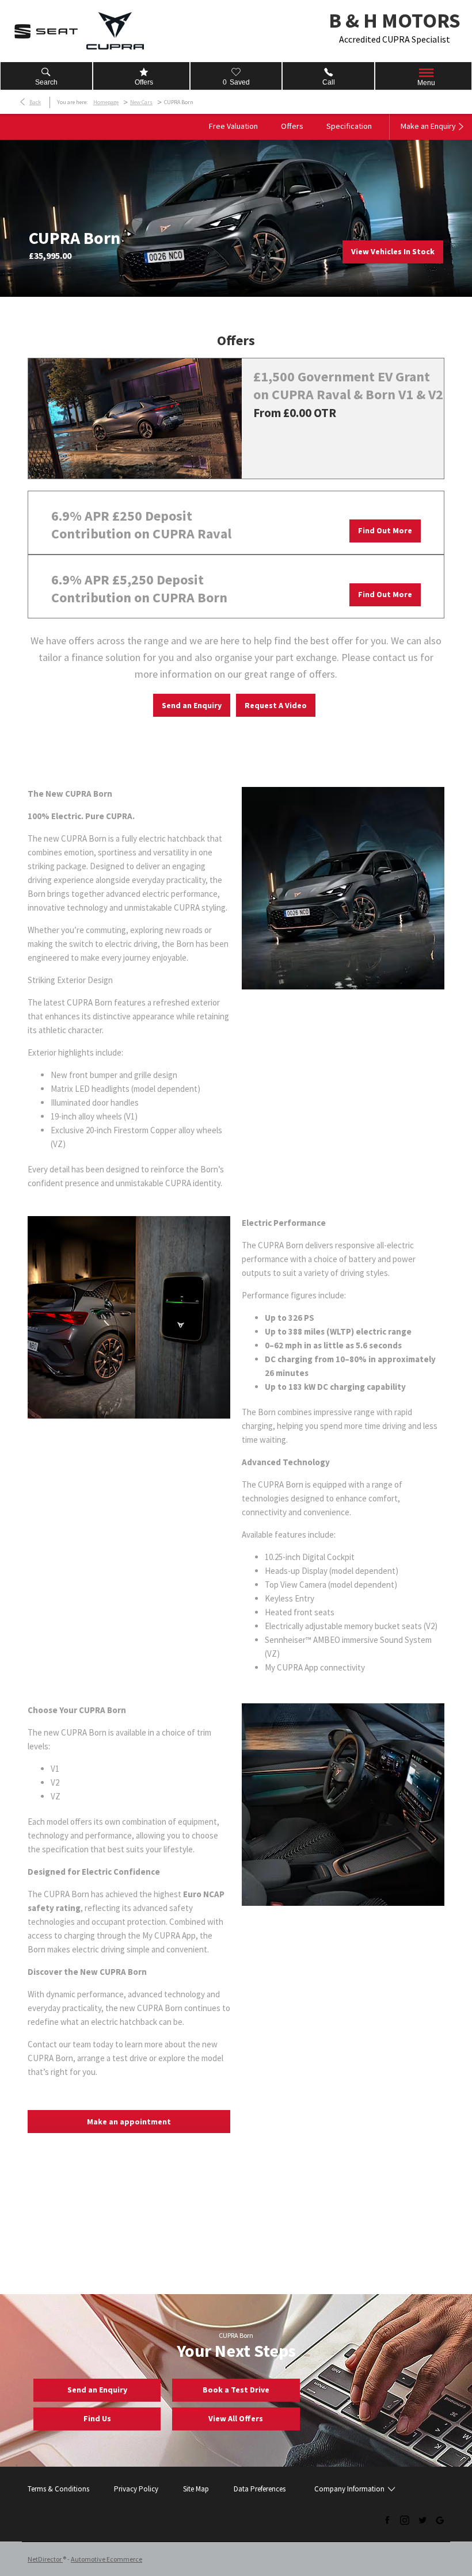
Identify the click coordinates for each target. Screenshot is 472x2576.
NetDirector (45, 2559)
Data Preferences (260, 2489)
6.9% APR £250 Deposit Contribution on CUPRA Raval (141, 525)
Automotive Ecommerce (106, 2559)
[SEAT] (46, 31)
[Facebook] (387, 2520)
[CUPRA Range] (115, 31)
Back (35, 102)
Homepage (106, 102)
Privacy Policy (136, 2489)
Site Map (196, 2489)
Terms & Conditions (58, 2489)
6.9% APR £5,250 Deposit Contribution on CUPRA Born (139, 588)
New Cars (141, 102)
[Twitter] (422, 2520)
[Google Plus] (440, 2520)
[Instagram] (405, 2520)
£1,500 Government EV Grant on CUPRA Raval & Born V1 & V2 (348, 385)
